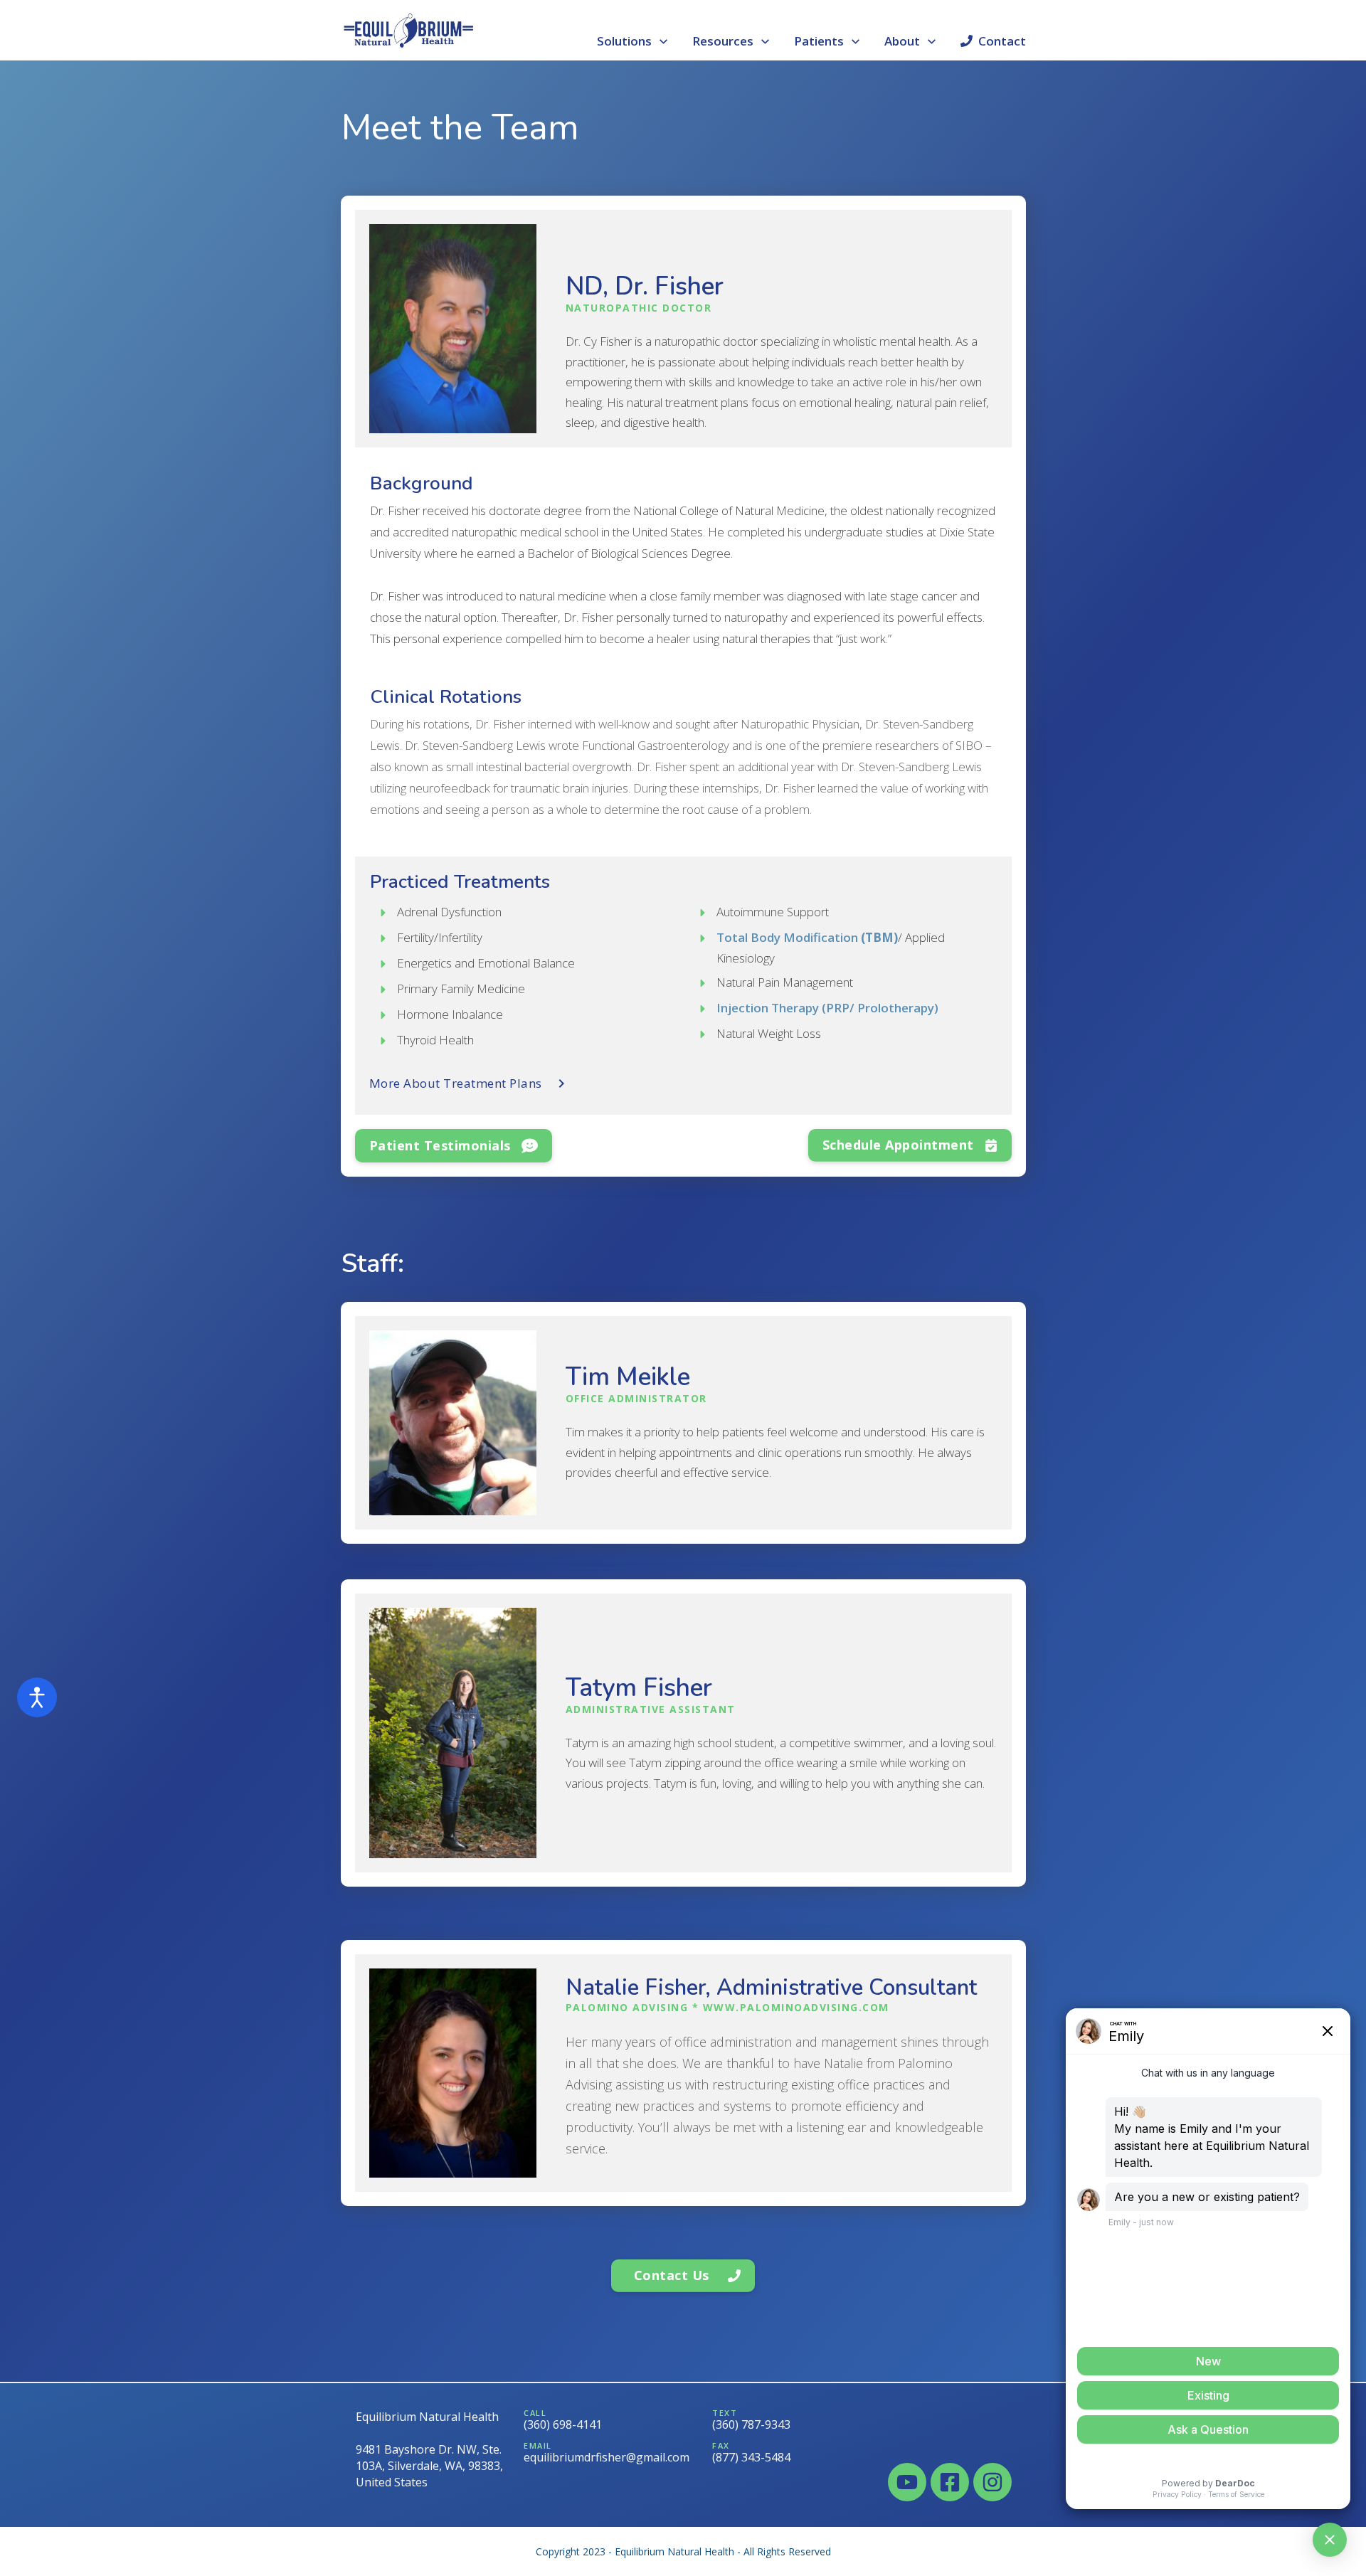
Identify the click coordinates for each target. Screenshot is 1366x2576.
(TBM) (807, 937)
